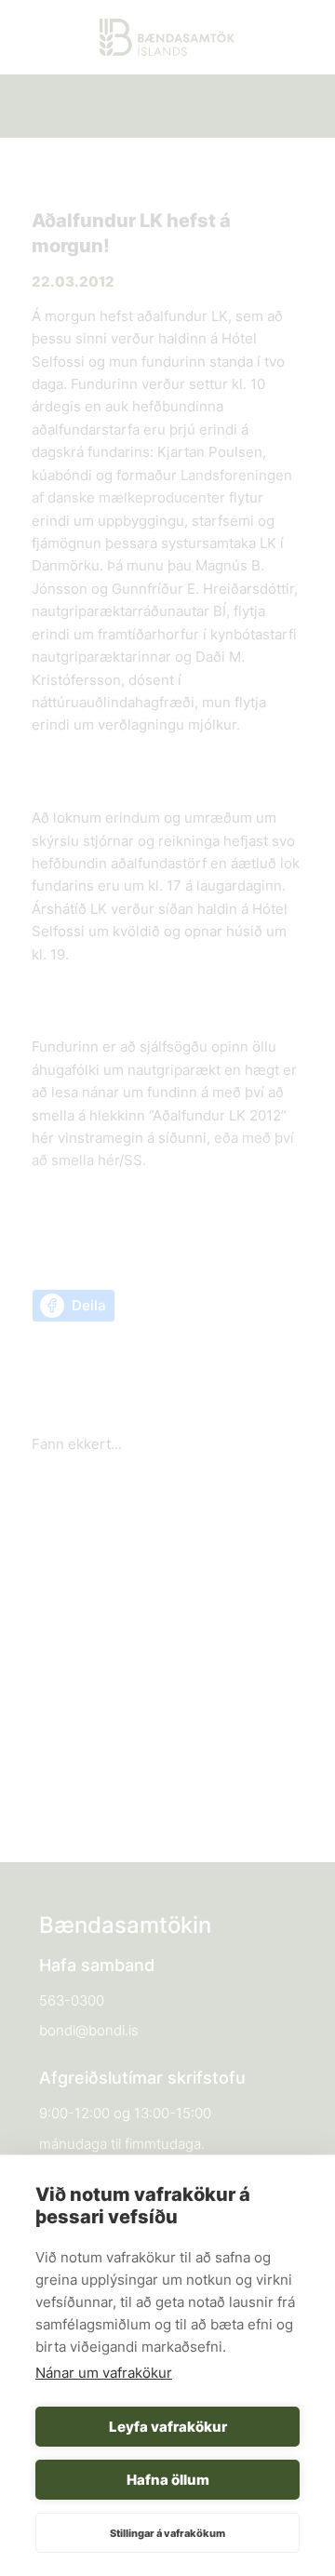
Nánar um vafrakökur (104, 2373)
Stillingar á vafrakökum (167, 2533)
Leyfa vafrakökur (168, 2427)
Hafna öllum (168, 2480)
